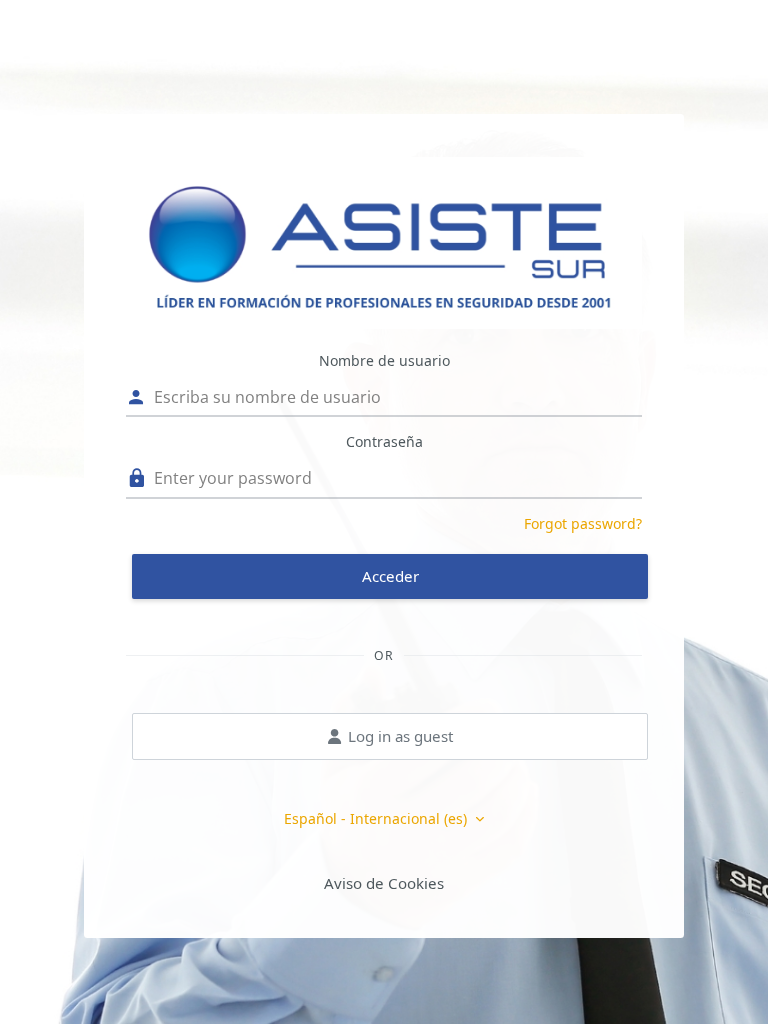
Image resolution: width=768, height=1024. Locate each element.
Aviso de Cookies (384, 883)
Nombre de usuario (384, 360)
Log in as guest (400, 736)
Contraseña (384, 441)
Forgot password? (583, 523)
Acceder (390, 576)
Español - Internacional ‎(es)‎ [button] (377, 818)
